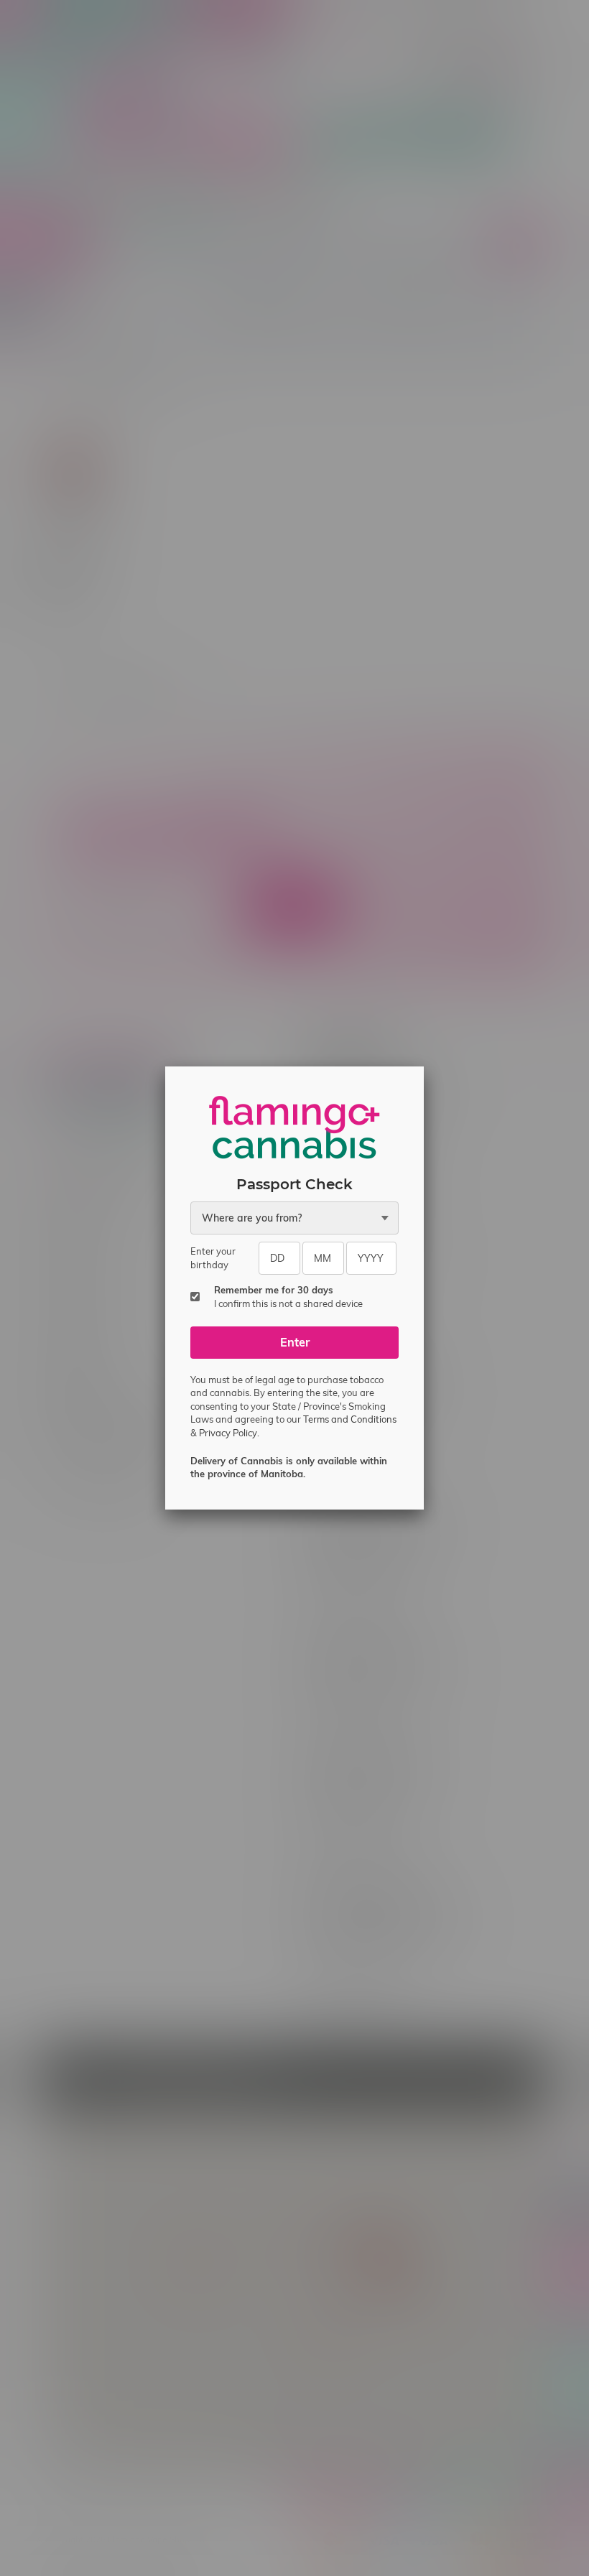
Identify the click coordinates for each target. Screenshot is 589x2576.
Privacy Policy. (229, 1433)
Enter (295, 1342)
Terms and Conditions (350, 1419)
